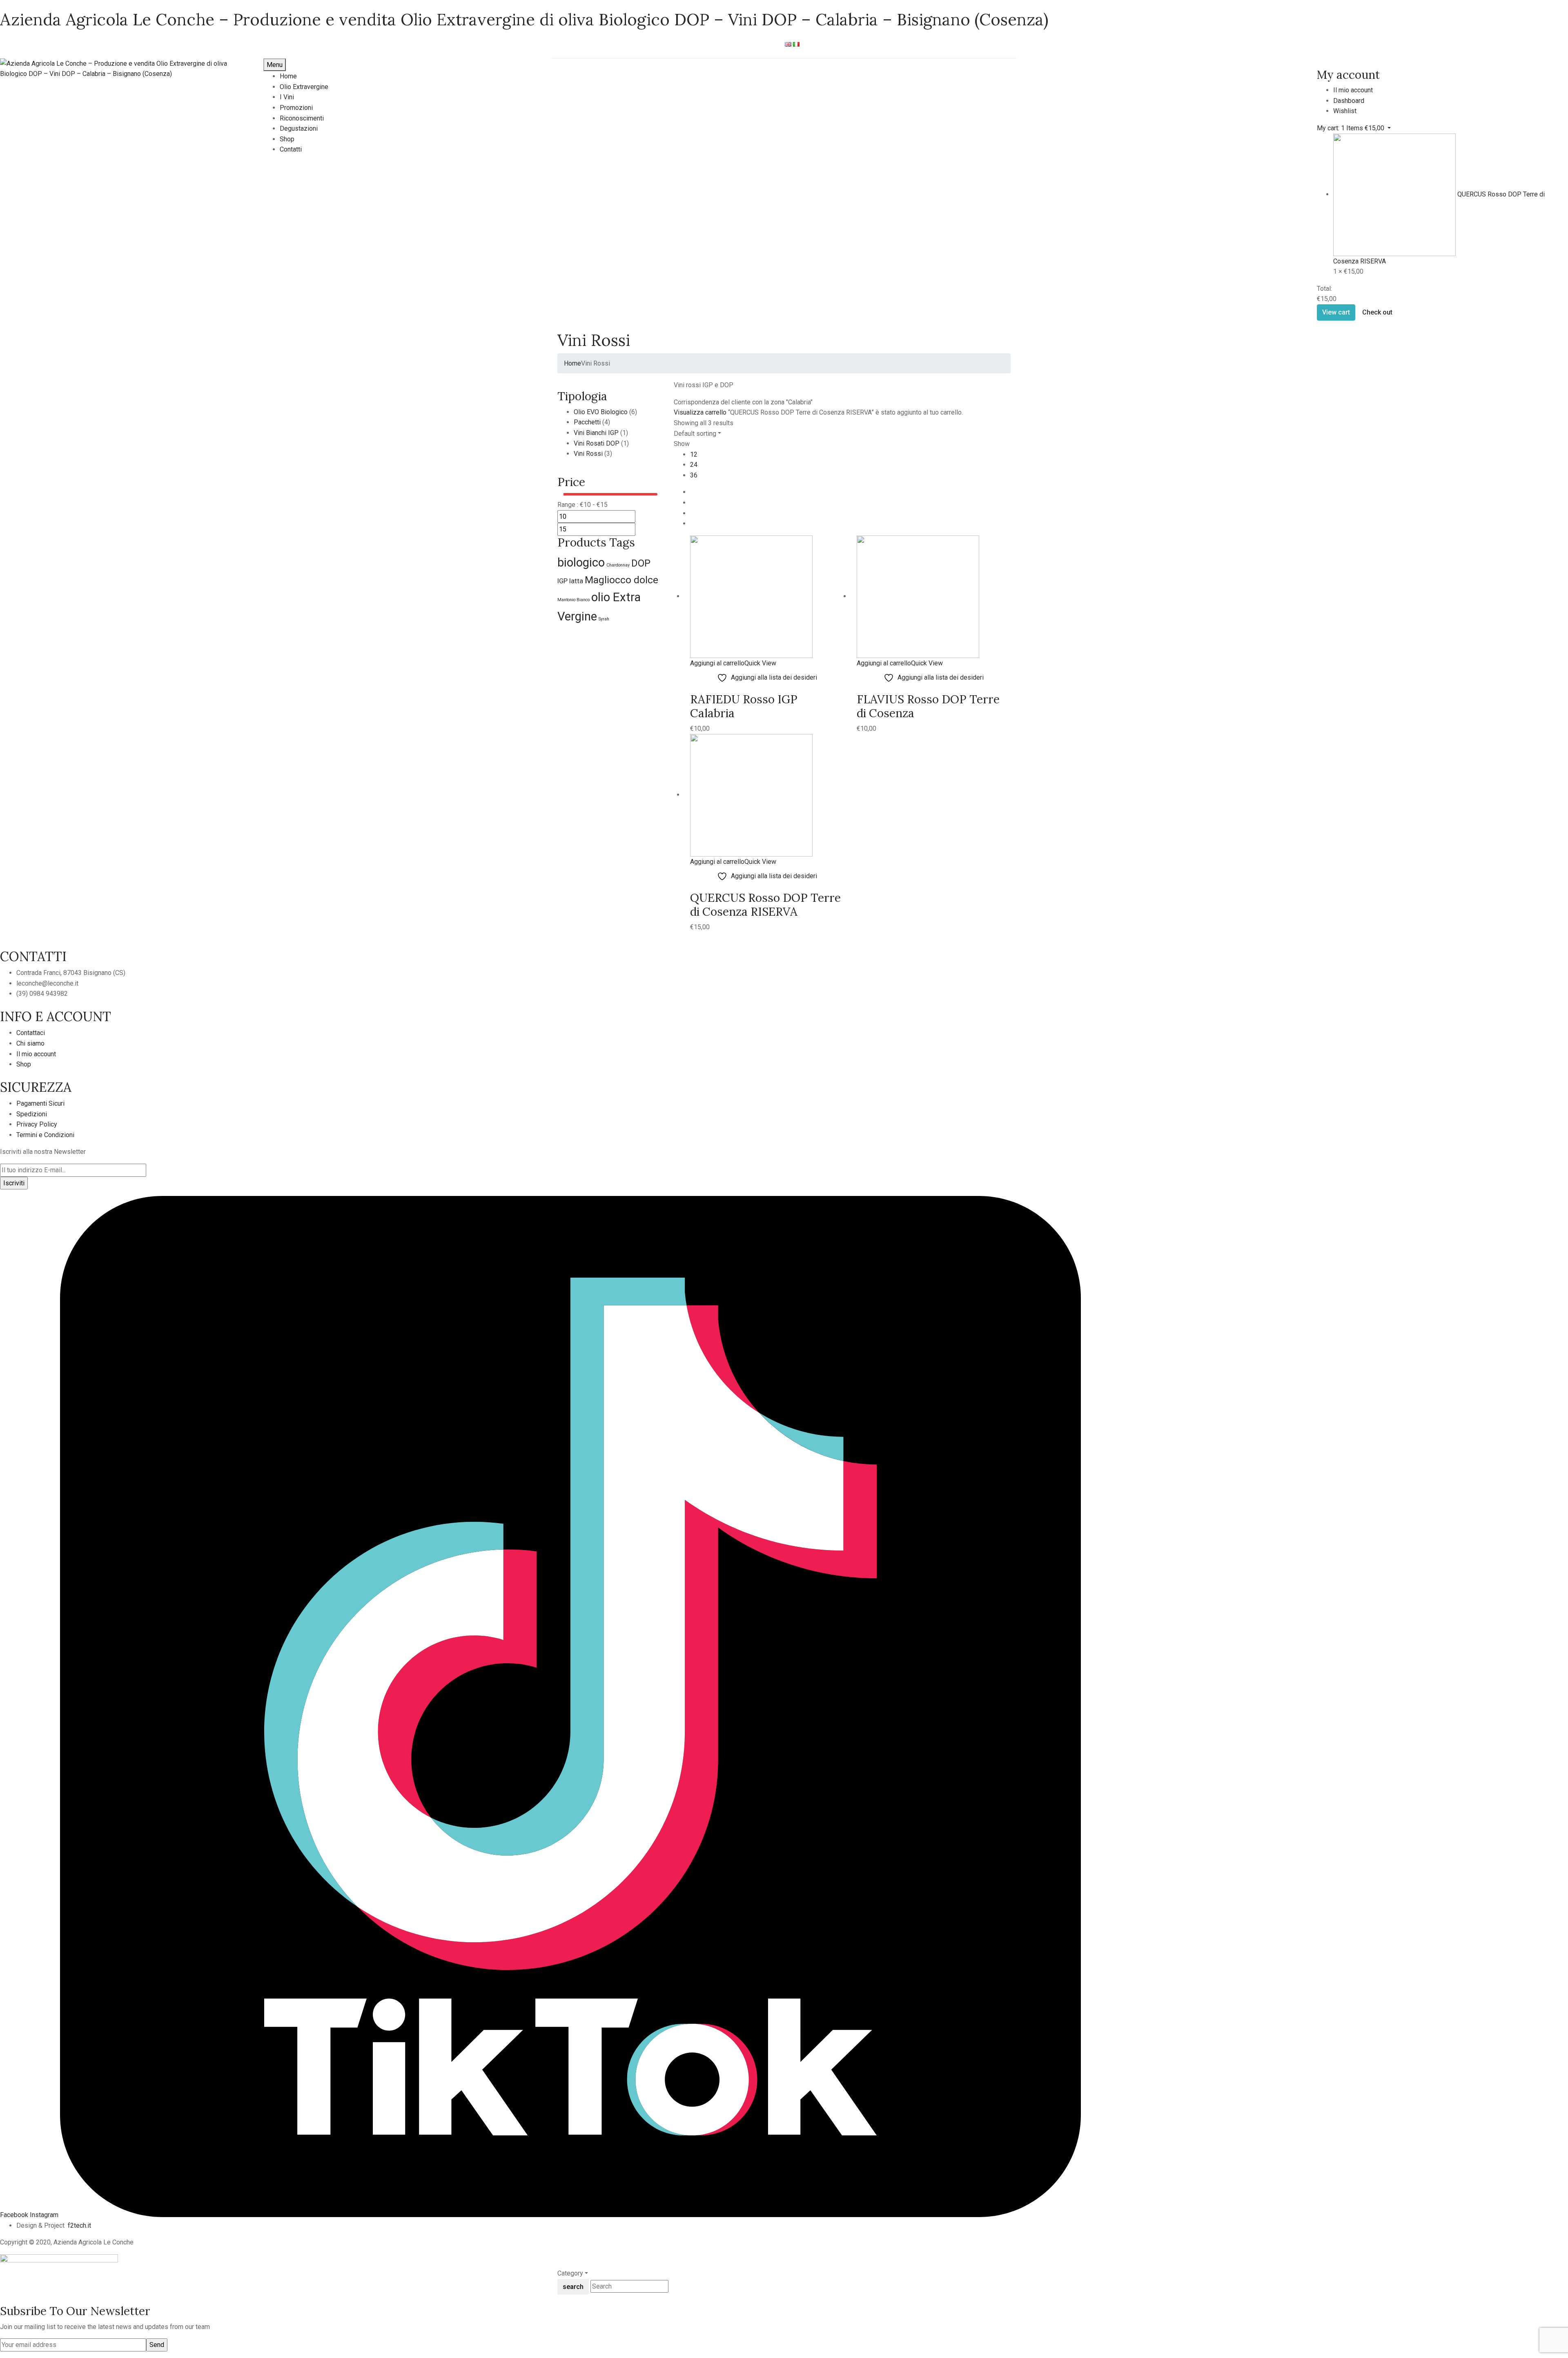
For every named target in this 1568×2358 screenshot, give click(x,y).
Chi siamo (30, 1043)
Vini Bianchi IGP (596, 433)
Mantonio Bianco (574, 600)
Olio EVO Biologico (601, 412)
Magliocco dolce (621, 580)
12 (694, 454)
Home (572, 363)
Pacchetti (587, 422)
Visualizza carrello (700, 412)
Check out (1377, 312)
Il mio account (36, 1054)
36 (694, 475)
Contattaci (31, 1033)
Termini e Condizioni (45, 1135)
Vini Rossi (588, 454)
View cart (1336, 312)
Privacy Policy (37, 1124)
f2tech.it (79, 2225)
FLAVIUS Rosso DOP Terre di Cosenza (928, 706)
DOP (641, 563)
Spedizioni (32, 1114)
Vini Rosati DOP (597, 443)
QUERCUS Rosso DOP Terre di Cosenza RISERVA (765, 905)
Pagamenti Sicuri (40, 1103)
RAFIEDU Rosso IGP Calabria (744, 706)
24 (694, 465)
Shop (24, 1064)
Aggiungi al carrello (717, 663)
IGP (562, 581)
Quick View (760, 663)
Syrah (604, 619)
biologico (581, 562)
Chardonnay (618, 565)
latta (576, 581)
